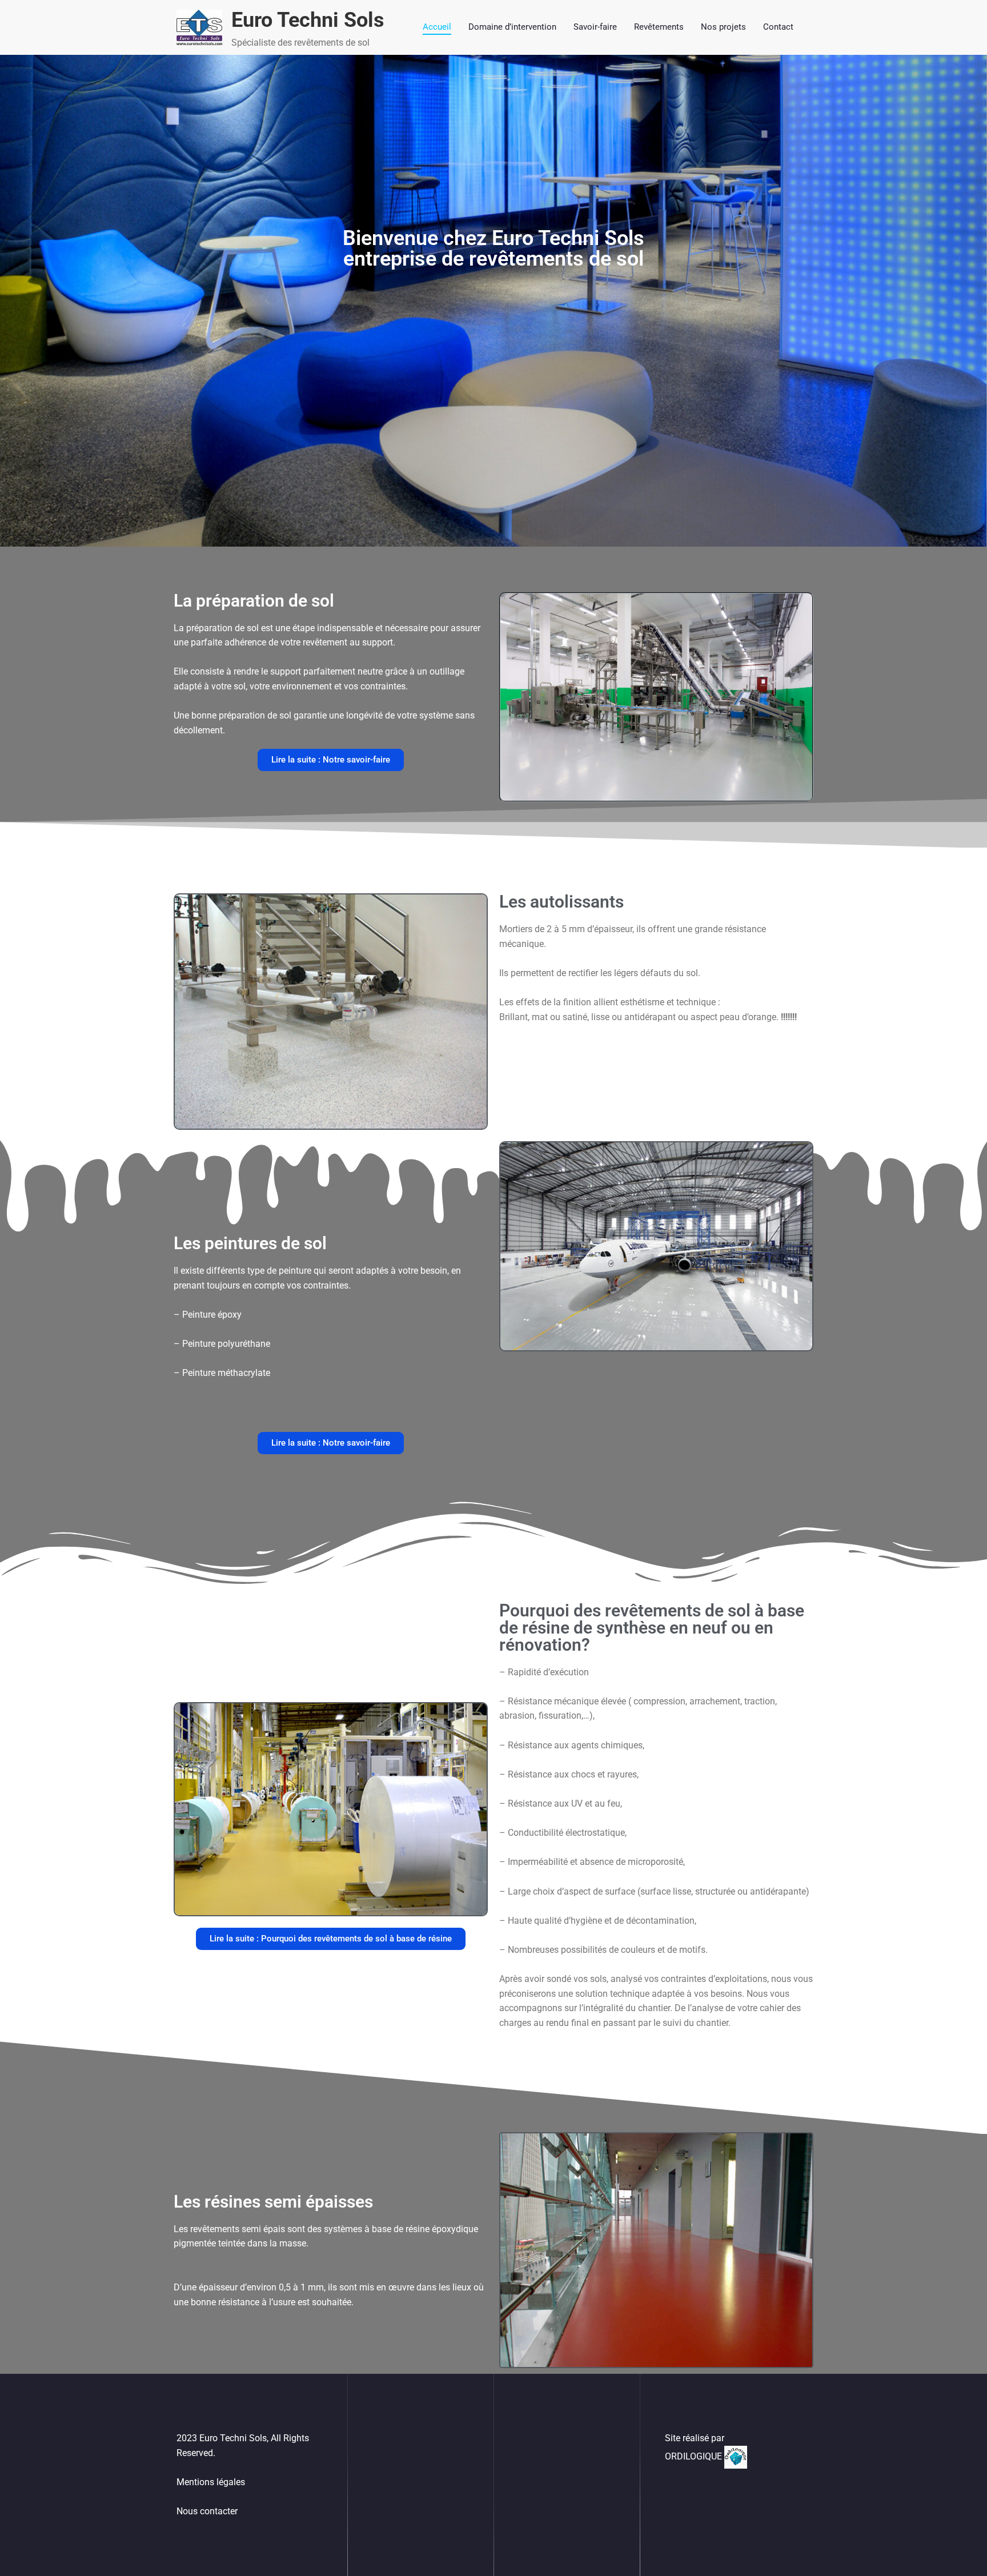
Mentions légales (211, 2482)
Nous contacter (207, 2511)
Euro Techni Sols (308, 20)
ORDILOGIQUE (695, 2456)
